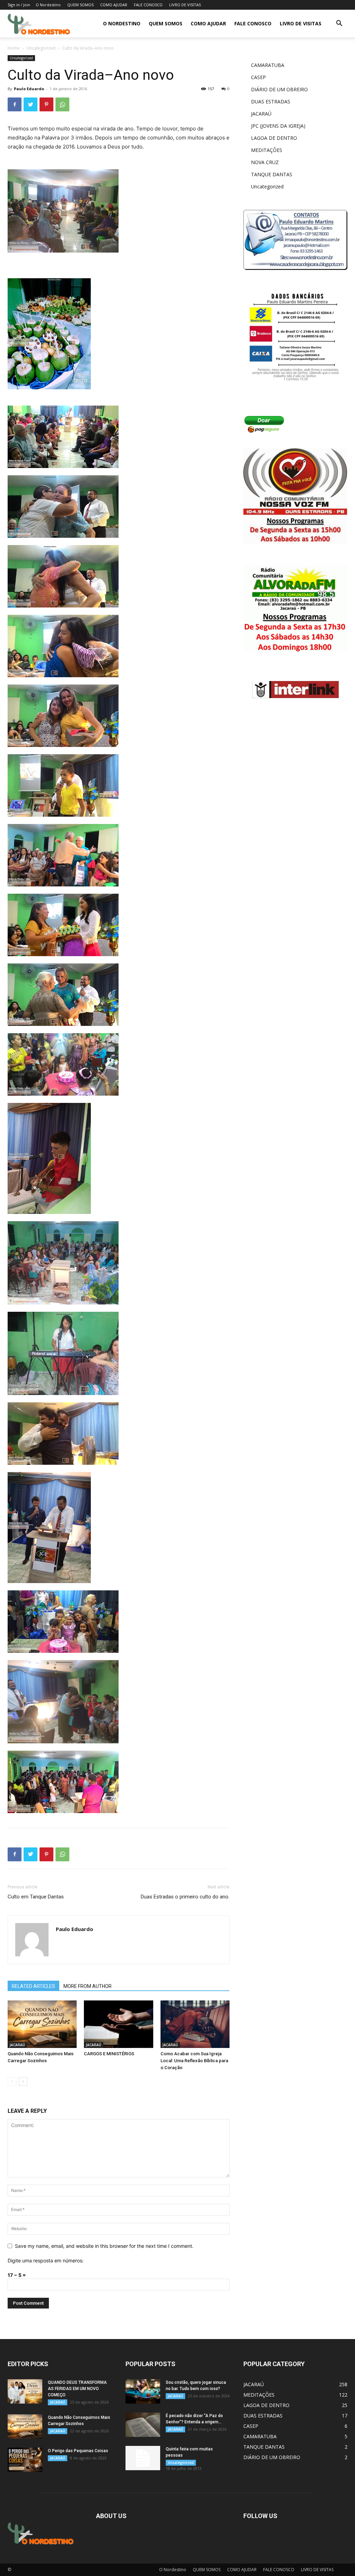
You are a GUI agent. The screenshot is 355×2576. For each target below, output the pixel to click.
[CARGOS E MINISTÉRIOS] (118, 2024)
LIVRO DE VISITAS (185, 5)
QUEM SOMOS (80, 5)
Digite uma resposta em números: (46, 2260)
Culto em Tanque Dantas (36, 1897)
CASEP (258, 77)
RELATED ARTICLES (33, 1986)
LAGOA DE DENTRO (274, 138)
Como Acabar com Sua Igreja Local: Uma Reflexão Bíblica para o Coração (194, 2061)
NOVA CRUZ (265, 162)
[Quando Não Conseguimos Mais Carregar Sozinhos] (42, 2024)
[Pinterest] (46, 104)
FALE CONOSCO (148, 5)
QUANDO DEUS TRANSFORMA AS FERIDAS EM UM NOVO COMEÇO (77, 2389)
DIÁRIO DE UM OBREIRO (279, 89)
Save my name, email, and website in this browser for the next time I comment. (104, 2246)
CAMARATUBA (268, 65)
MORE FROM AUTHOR (88, 1986)
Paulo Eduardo (29, 89)
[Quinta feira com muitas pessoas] (143, 2458)
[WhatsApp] (62, 104)
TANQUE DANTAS (272, 174)
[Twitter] (31, 104)
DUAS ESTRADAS (271, 101)
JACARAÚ (17, 2045)
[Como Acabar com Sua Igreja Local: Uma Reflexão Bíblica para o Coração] (195, 2024)
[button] (339, 24)
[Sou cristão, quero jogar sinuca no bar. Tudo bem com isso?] (143, 2391)
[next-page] (23, 2081)
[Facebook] (15, 104)
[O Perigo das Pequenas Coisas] (25, 2460)
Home (14, 48)
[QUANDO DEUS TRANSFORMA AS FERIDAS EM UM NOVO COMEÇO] (25, 2391)
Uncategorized (41, 48)
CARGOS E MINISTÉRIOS (109, 2054)
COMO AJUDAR (114, 5)
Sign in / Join (19, 5)
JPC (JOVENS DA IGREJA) (278, 126)
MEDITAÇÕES (267, 150)
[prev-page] (12, 2081)
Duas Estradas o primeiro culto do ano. (185, 1897)
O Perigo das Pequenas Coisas (78, 2451)
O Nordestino (48, 5)
